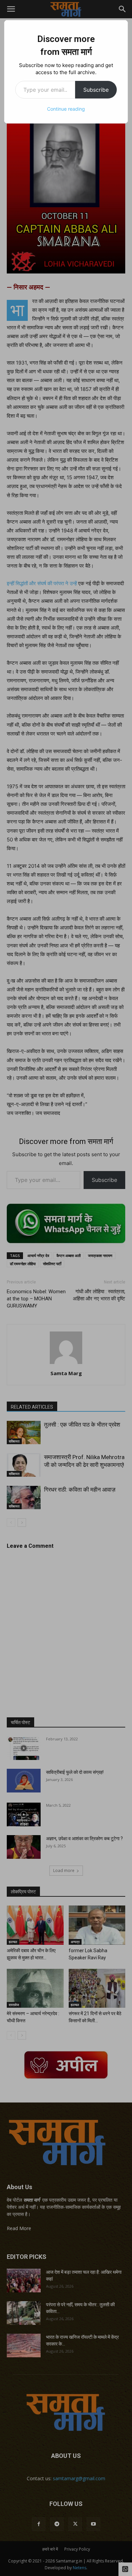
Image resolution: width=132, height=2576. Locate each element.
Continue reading (66, 109)
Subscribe (96, 90)
